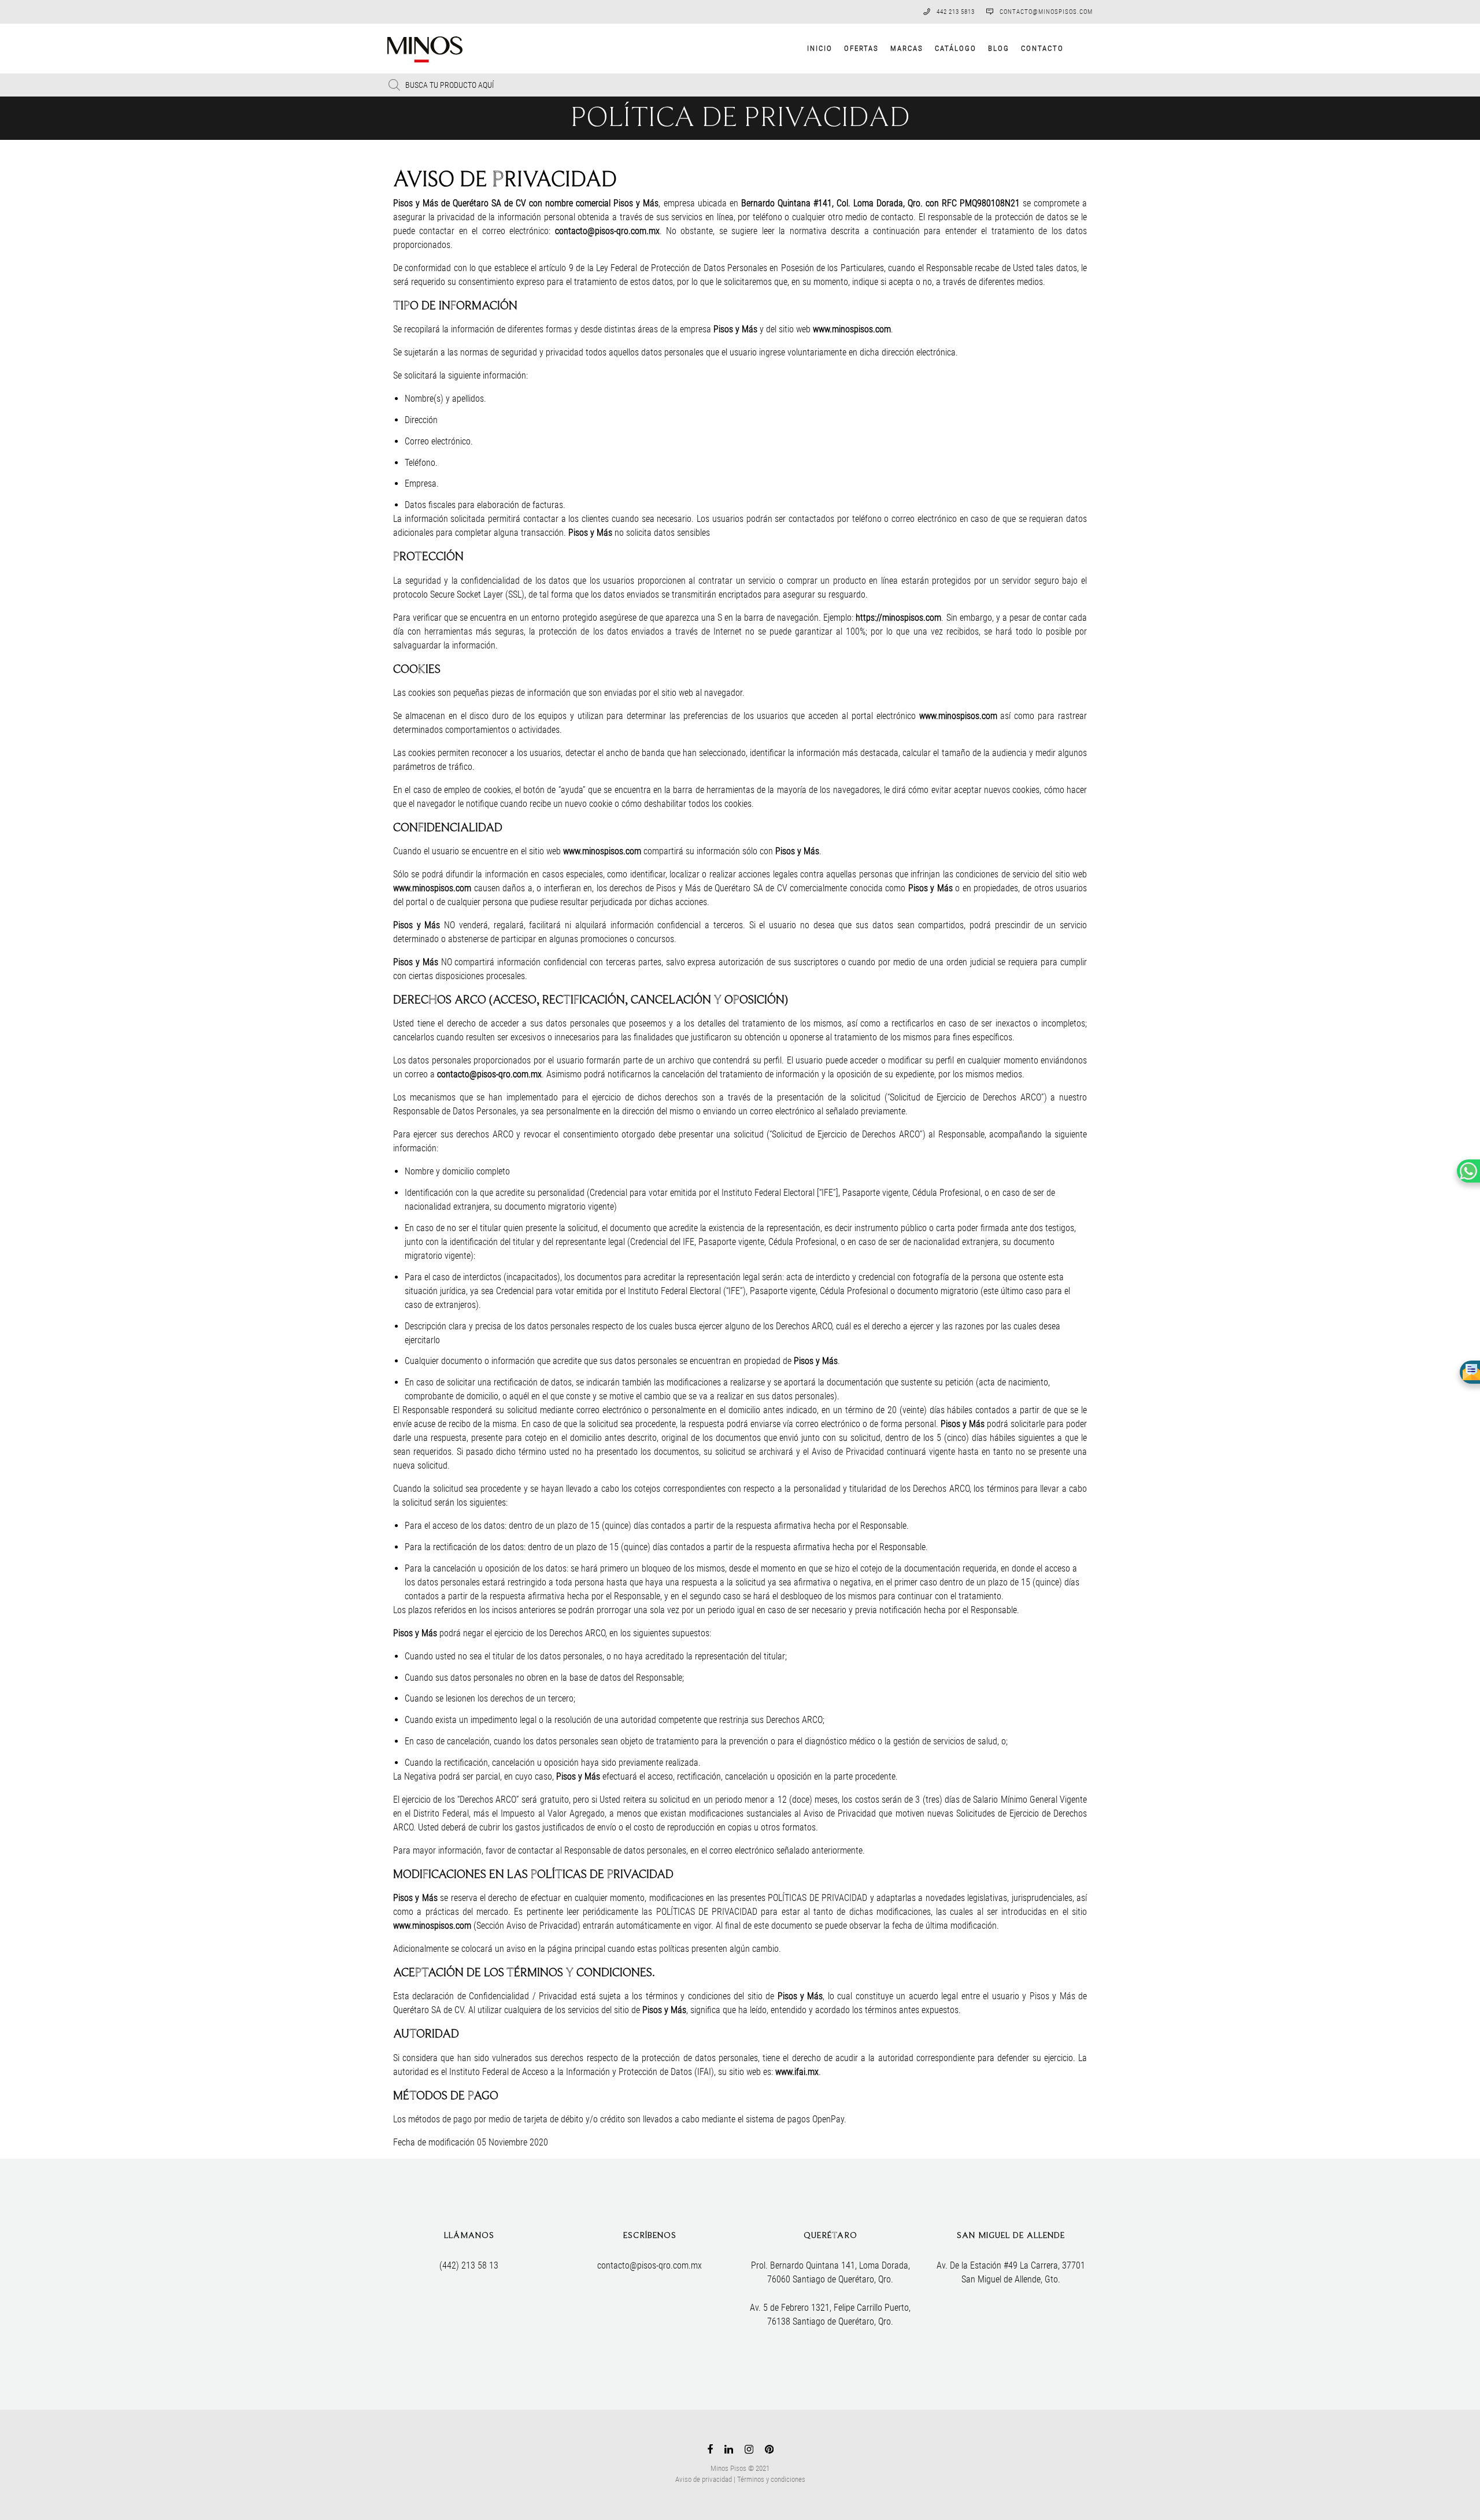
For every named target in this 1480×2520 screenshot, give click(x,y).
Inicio (820, 48)
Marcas (907, 48)
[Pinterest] (769, 2452)
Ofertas (861, 48)
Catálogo (956, 48)
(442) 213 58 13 (469, 2265)
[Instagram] (749, 2452)
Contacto (1042, 48)
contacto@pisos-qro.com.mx (650, 2265)
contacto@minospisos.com (1046, 12)
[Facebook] (710, 2452)
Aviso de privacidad (704, 2479)
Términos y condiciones (771, 2479)
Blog (999, 48)
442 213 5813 (956, 12)
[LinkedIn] (729, 2452)
